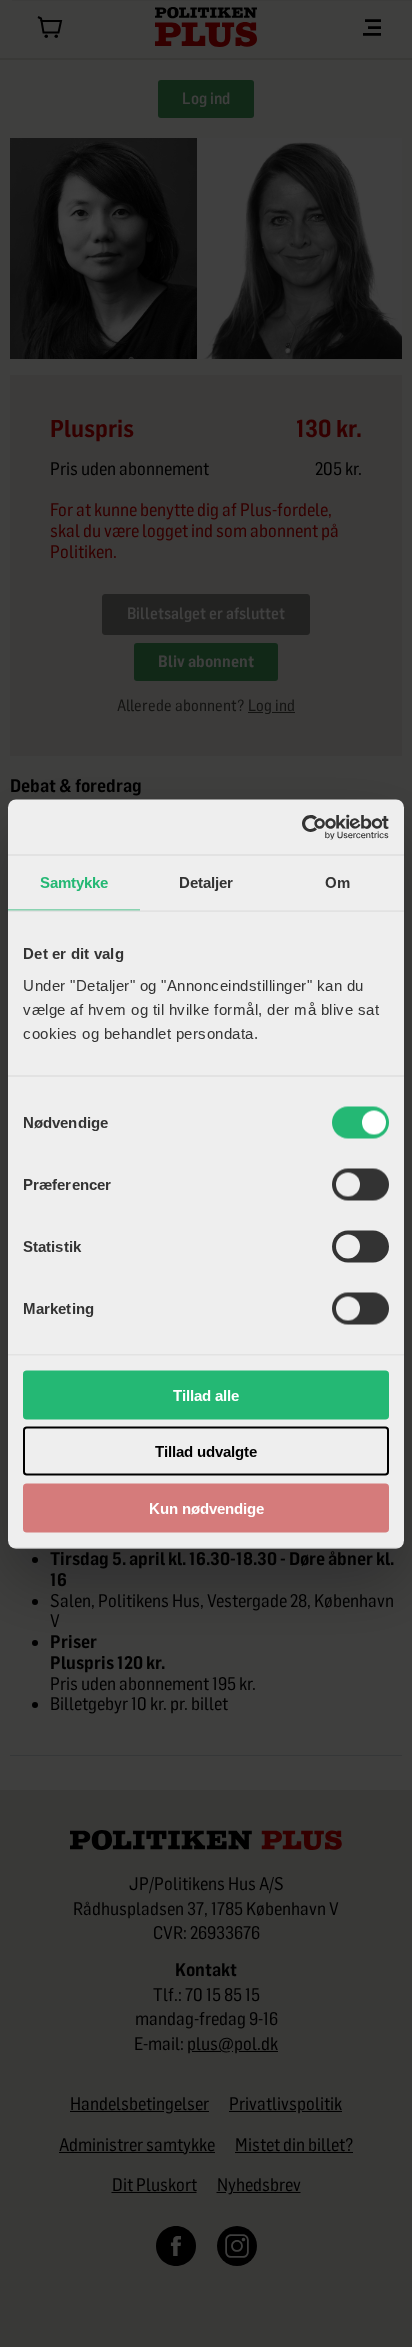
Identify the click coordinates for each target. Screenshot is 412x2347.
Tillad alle (206, 1394)
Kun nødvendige (206, 1507)
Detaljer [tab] (206, 882)
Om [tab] (337, 882)
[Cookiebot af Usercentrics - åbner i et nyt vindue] (301, 827)
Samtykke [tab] (74, 882)
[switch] (360, 1184)
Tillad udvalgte (206, 1451)
